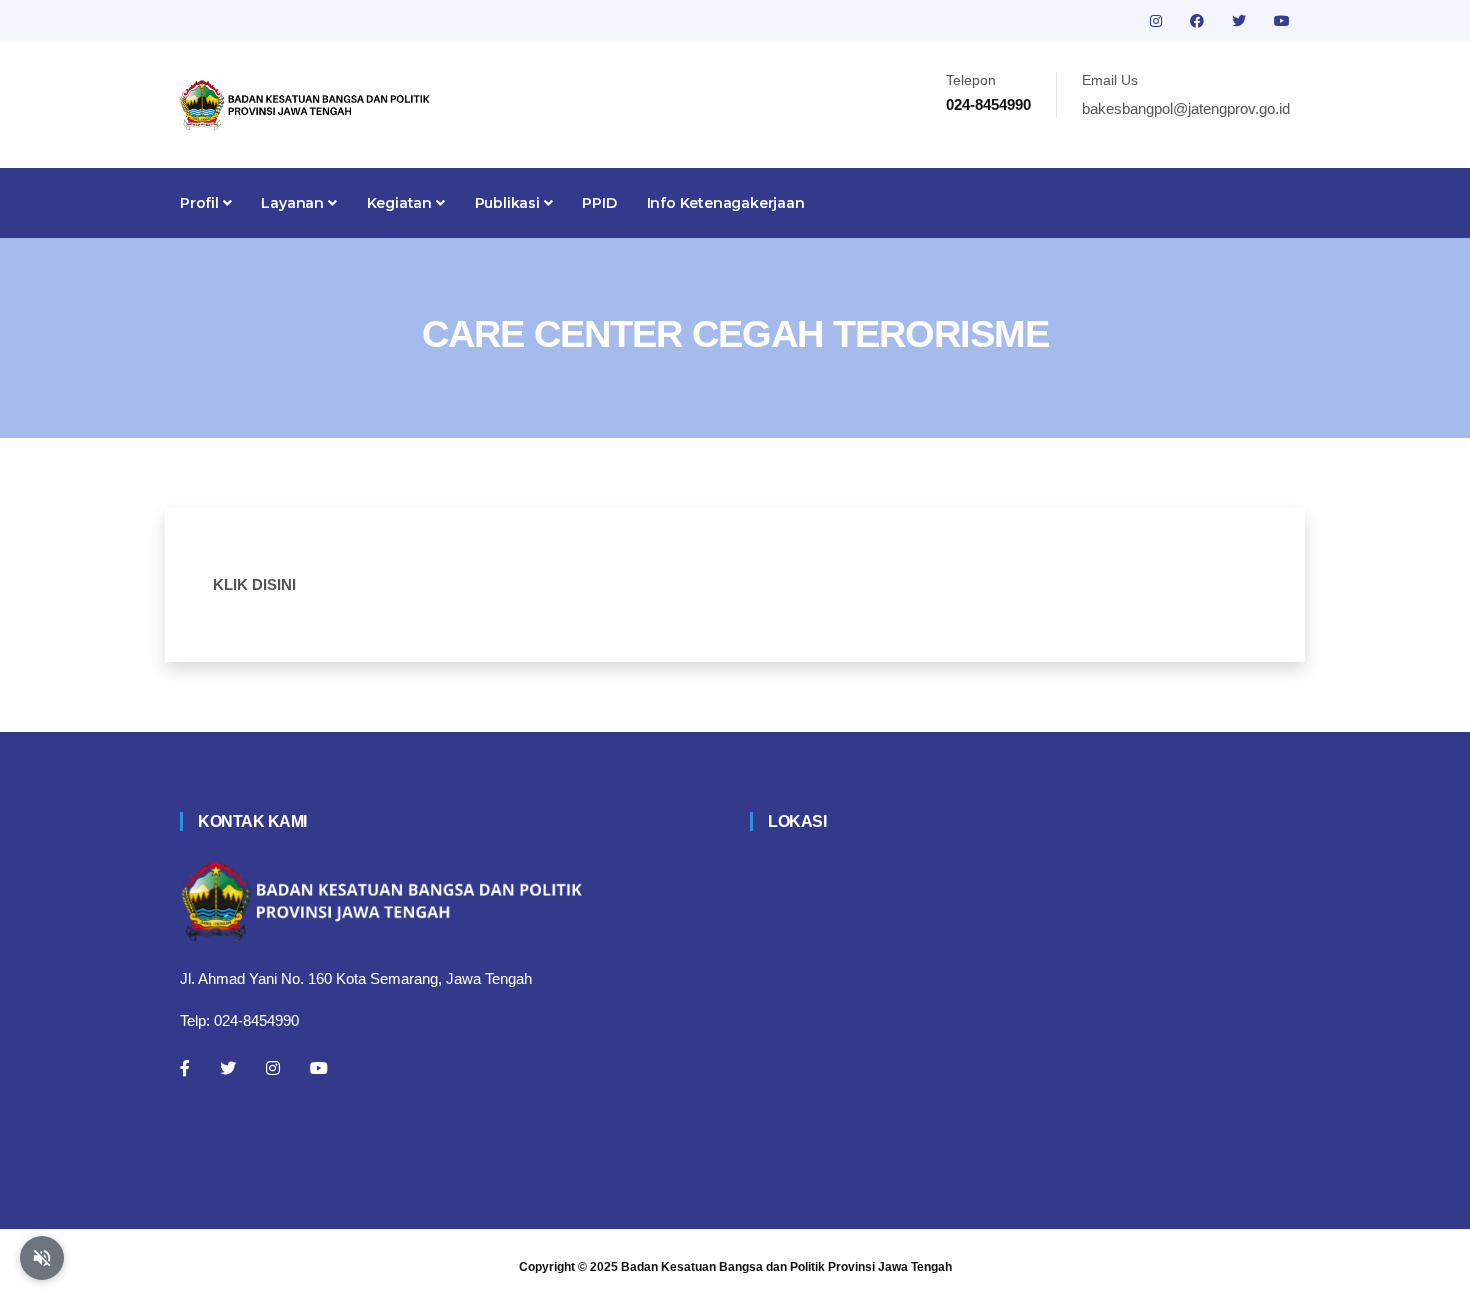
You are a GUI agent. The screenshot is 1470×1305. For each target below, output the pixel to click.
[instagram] (1158, 21)
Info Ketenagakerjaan (726, 203)
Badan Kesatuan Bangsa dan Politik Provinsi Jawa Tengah (786, 1267)
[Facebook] (185, 1068)
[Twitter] (228, 1068)
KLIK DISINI (254, 584)
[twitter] (1241, 21)
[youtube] (1282, 21)
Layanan (294, 203)
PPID (599, 203)
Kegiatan (401, 203)
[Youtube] (319, 1068)
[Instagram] (273, 1068)
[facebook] (1199, 21)
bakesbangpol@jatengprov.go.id (1186, 108)
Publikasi (509, 203)
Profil (201, 203)
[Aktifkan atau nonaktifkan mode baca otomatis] (42, 1258)
